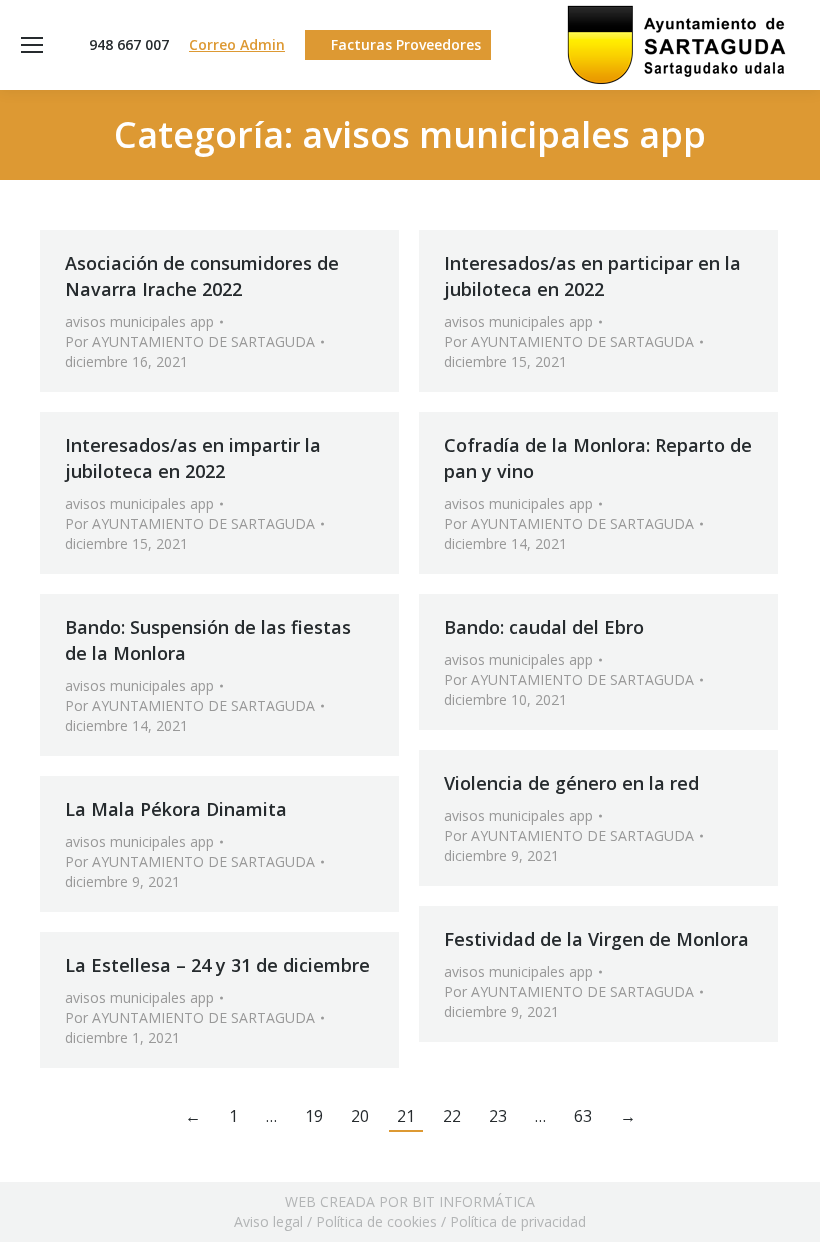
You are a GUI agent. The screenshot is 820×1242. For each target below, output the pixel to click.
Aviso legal (268, 1221)
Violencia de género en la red (571, 783)
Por (190, 341)
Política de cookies (376, 1221)
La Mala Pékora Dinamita (176, 809)
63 (583, 1116)
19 (314, 1116)
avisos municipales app (139, 321)
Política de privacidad (518, 1221)
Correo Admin (237, 44)
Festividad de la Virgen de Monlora (596, 939)
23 (498, 1116)
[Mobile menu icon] (32, 45)
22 (452, 1116)
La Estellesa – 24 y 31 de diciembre (217, 965)
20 (360, 1116)
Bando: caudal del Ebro (544, 627)
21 (406, 1116)
